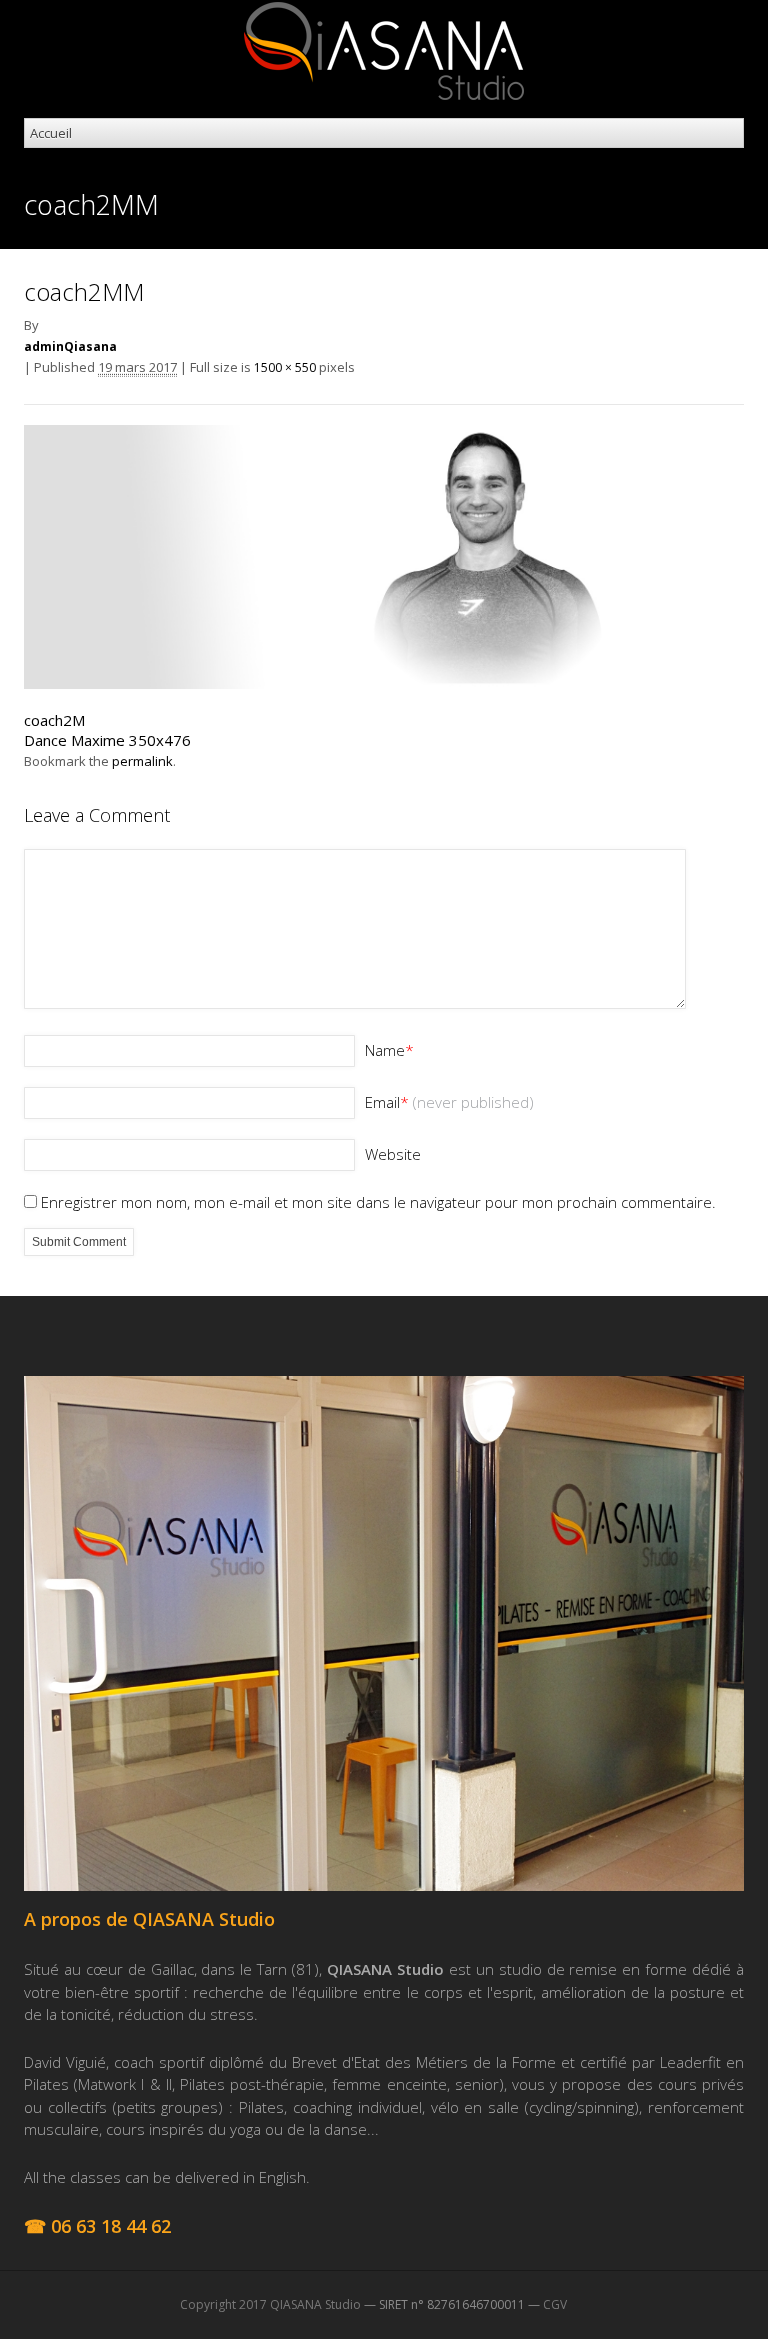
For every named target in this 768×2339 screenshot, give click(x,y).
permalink (142, 761)
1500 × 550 (285, 367)
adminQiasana (70, 346)
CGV (555, 2304)
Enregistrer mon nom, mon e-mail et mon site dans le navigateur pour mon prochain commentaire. (378, 1202)
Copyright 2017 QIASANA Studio (270, 2304)
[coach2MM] (384, 683)
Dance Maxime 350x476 (107, 740)
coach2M (54, 720)
